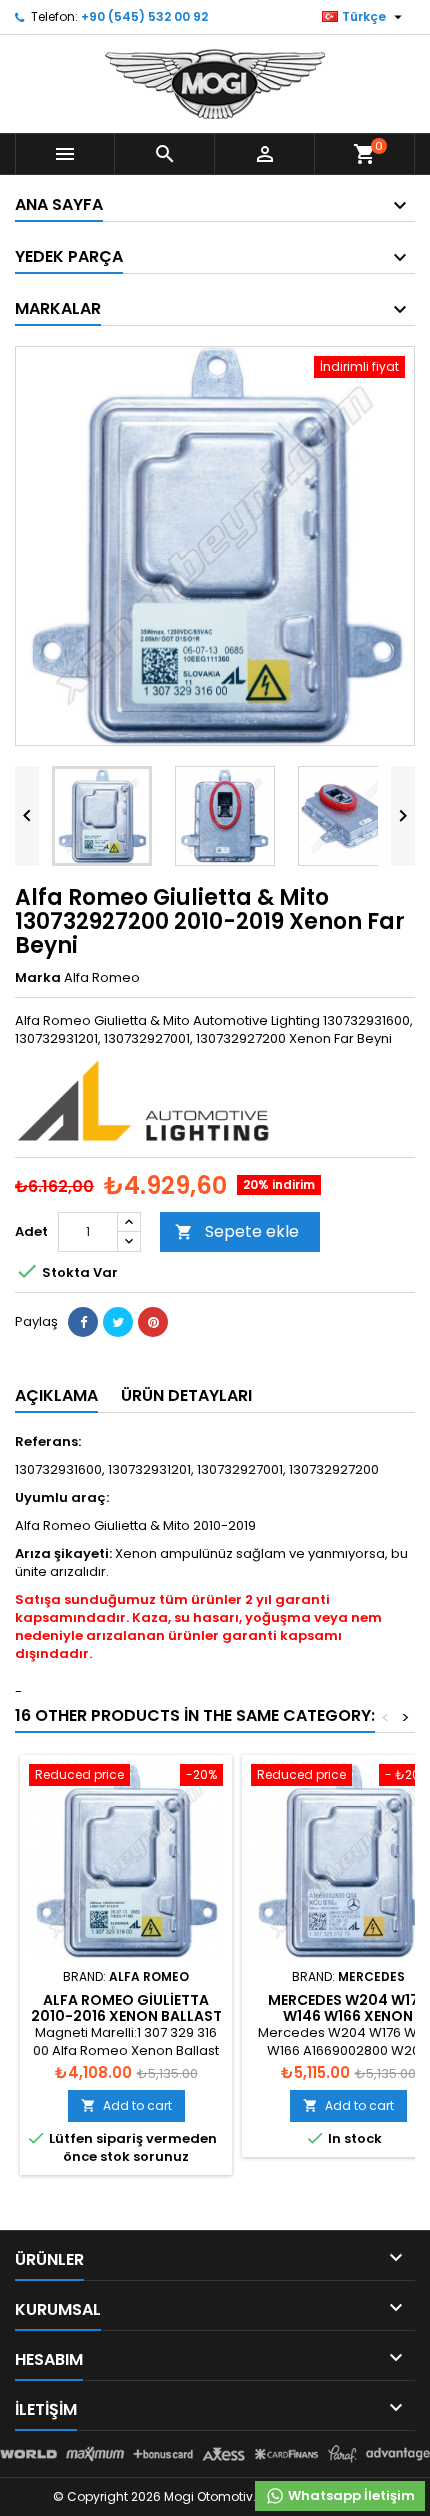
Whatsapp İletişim (350, 2495)
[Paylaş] (83, 1322)
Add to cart (126, 2105)
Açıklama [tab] (56, 1395)
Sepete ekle (237, 1231)
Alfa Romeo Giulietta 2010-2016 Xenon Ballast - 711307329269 (126, 2016)
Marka (38, 978)
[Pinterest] (153, 1322)
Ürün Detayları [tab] (186, 1395)
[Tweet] (118, 1322)
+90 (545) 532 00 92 (144, 16)
